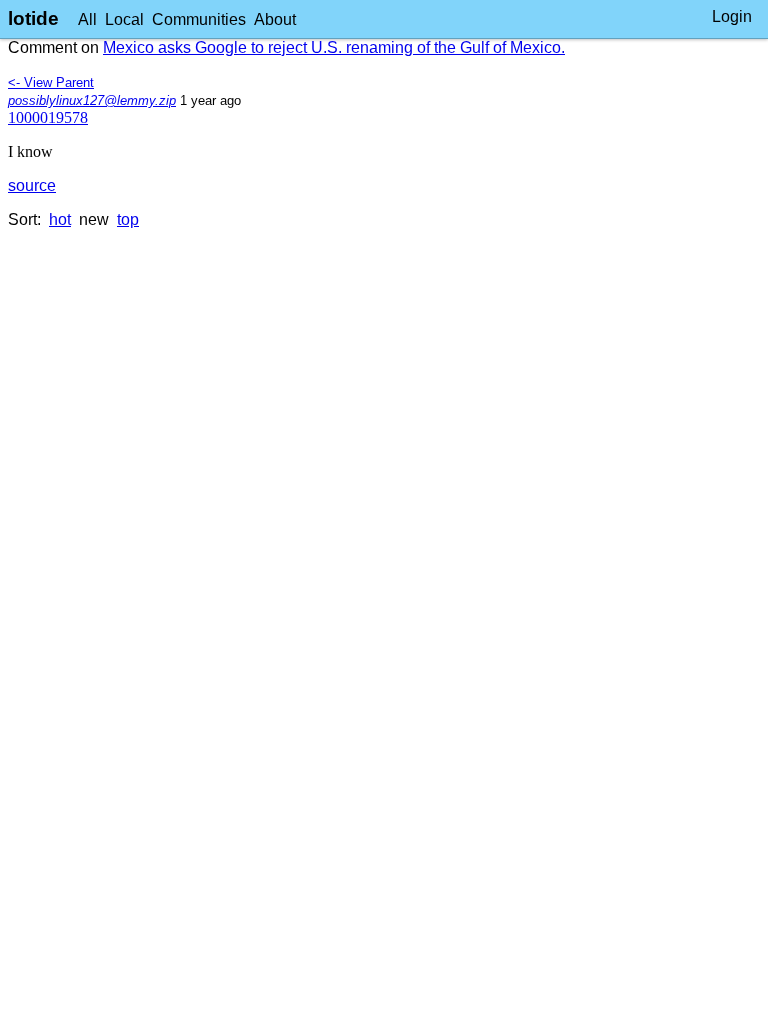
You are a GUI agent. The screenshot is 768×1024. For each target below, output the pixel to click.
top (128, 219)
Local (124, 19)
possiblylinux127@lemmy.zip (92, 100)
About (275, 19)
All (87, 19)
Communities (199, 19)
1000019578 (48, 117)
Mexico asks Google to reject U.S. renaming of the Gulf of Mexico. (334, 47)
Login (732, 16)
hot (60, 219)
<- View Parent (51, 82)
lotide (33, 18)
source (32, 185)
